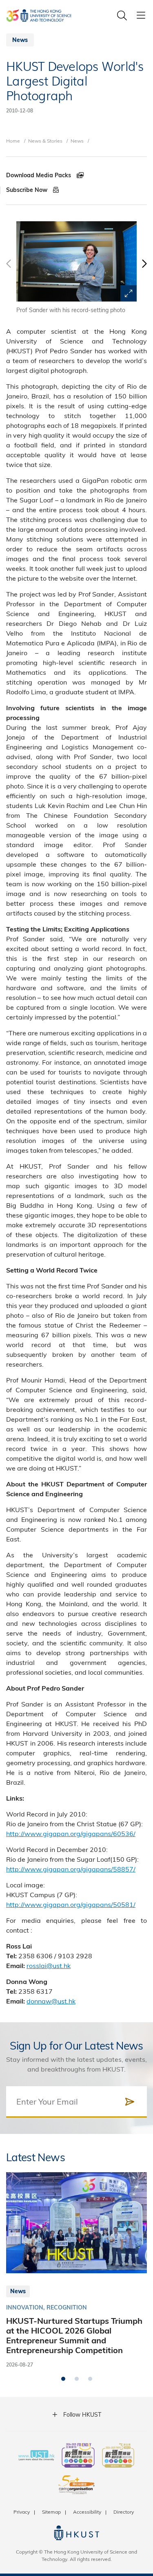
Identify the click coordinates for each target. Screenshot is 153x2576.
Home (13, 141)
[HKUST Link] (39, 15)
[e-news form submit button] (130, 2102)
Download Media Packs (39, 175)
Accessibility (87, 2512)
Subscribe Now (28, 190)
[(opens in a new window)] (78, 2456)
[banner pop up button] (129, 293)
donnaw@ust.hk (51, 2001)
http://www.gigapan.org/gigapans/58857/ (71, 1869)
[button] (144, 268)
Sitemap (51, 2512)
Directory (124, 2512)
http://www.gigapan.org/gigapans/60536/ (71, 1833)
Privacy (22, 2512)
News (77, 141)
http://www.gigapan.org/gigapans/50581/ (71, 1904)
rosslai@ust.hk (49, 1965)
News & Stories (45, 141)
